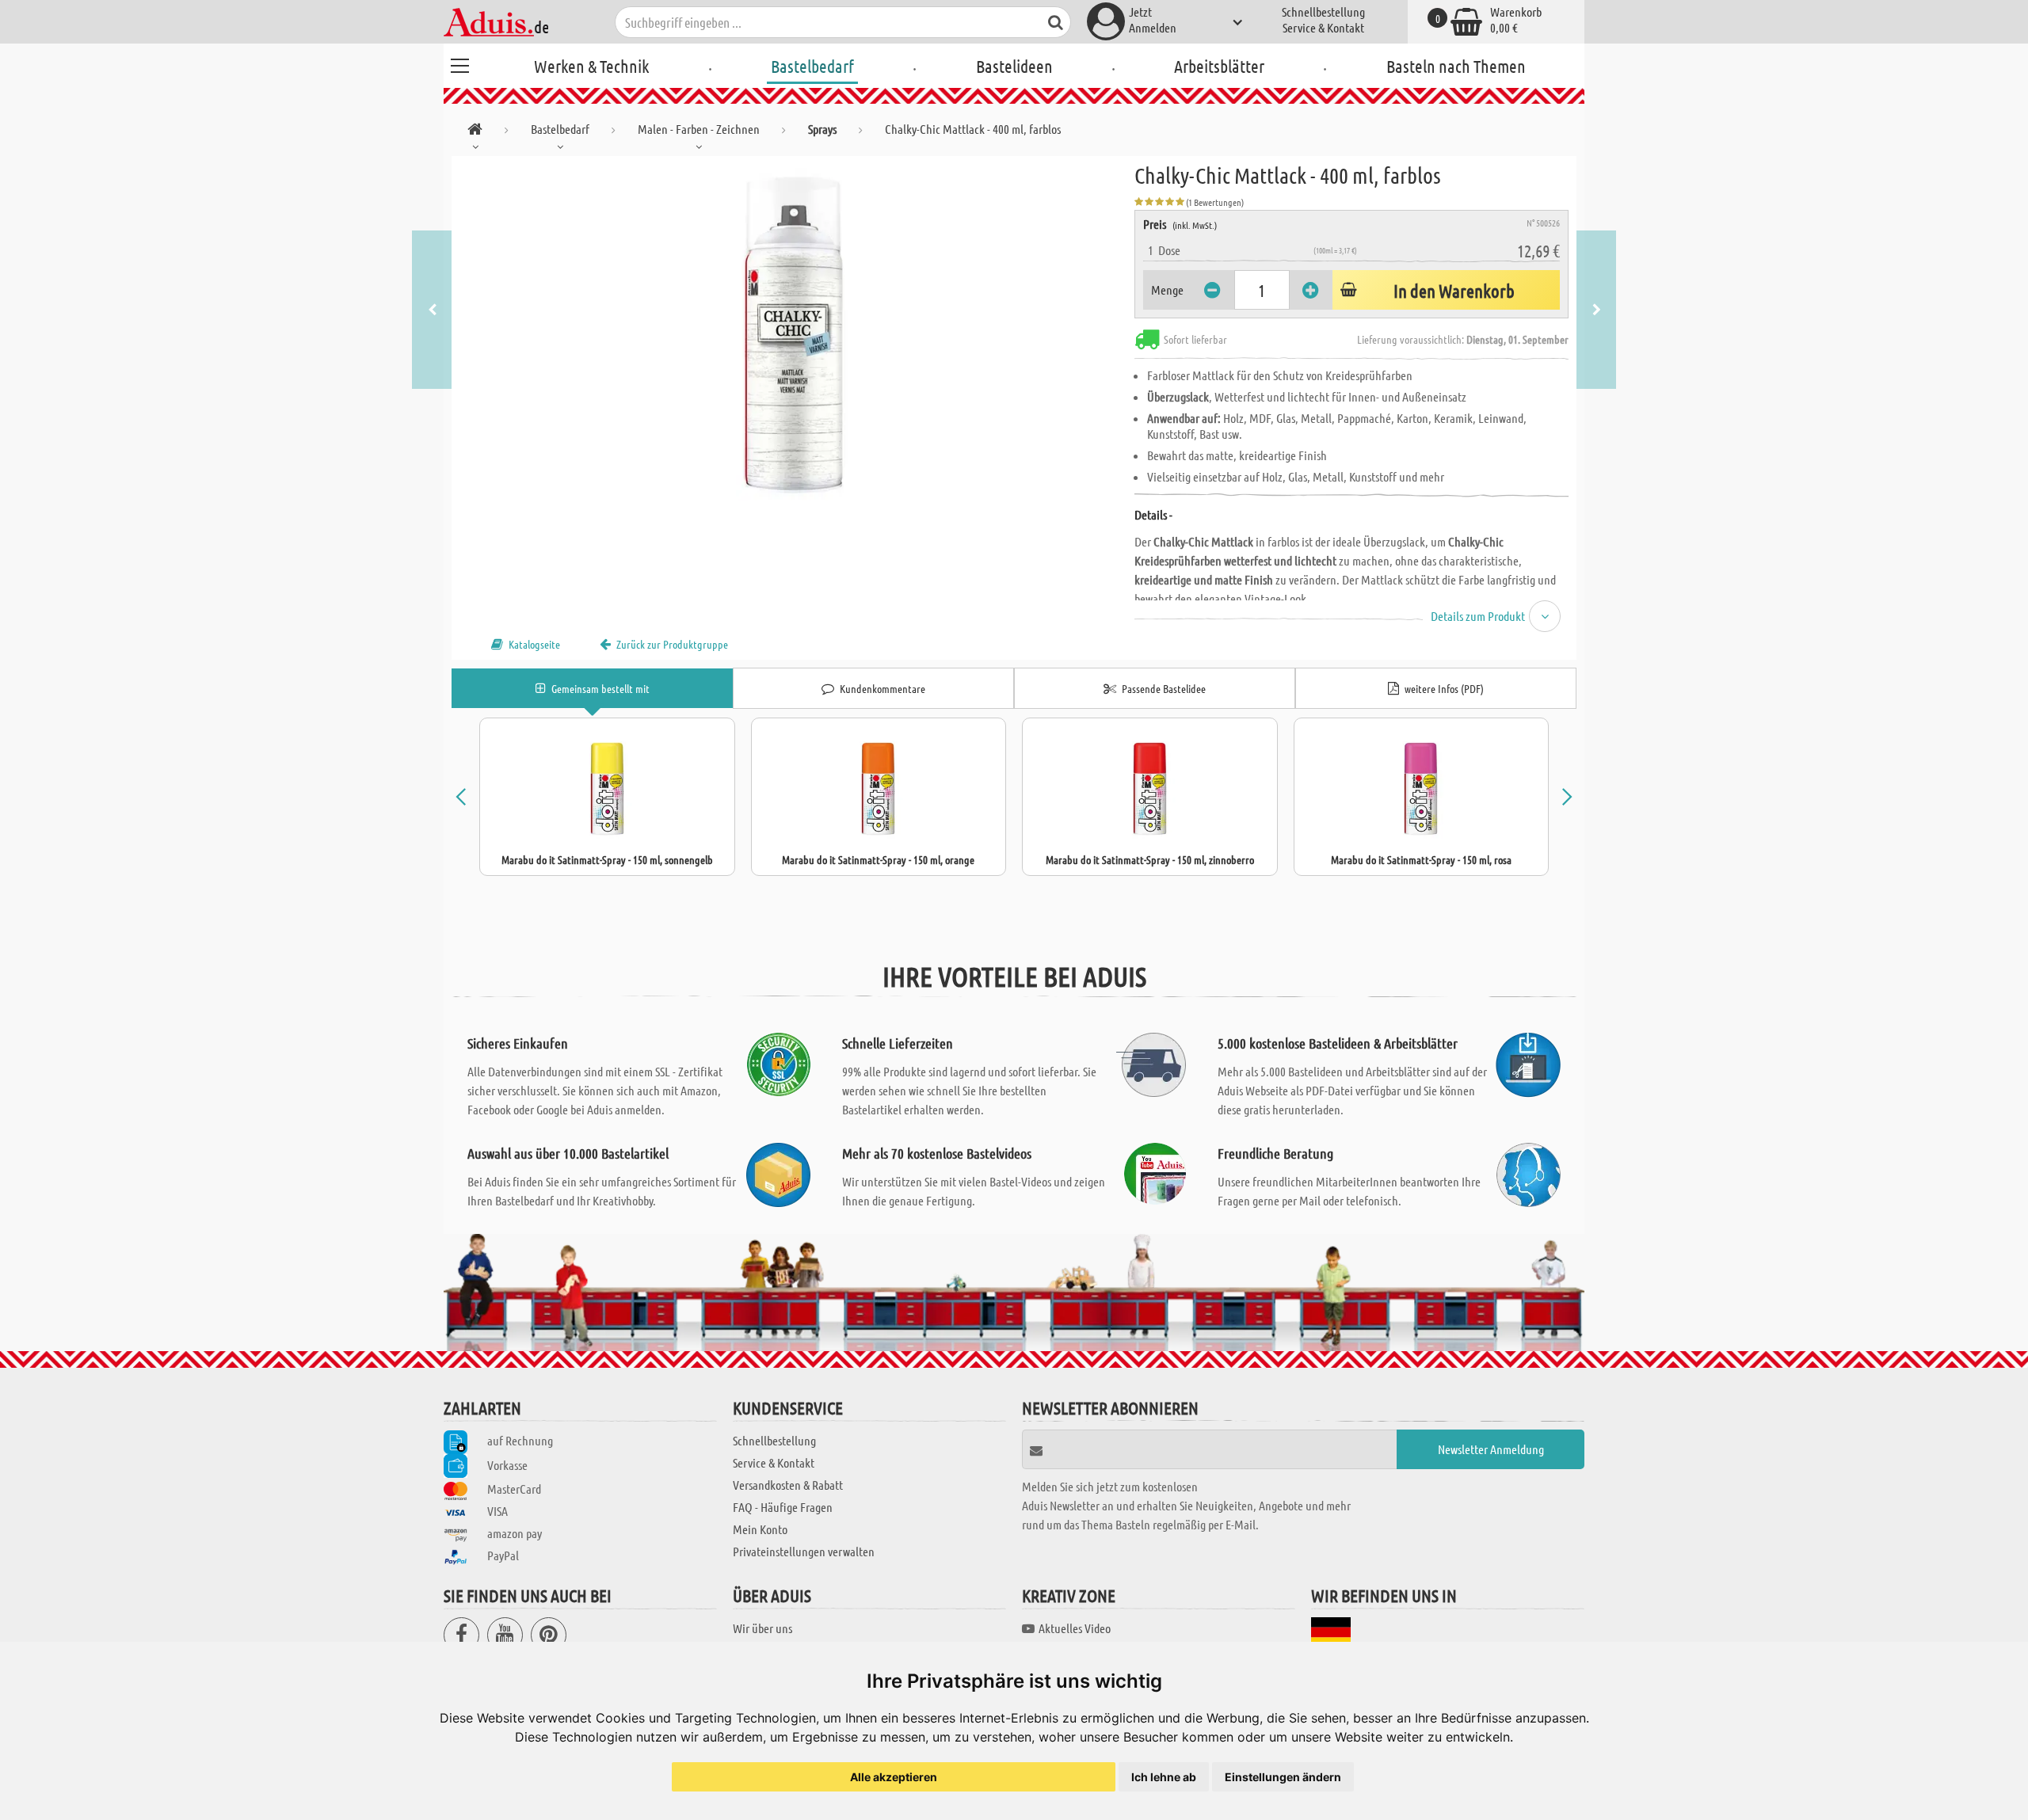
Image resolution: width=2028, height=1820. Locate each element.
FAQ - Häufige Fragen (783, 1507)
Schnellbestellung (1323, 11)
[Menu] (459, 63)
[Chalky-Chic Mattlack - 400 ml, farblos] (793, 334)
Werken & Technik (591, 66)
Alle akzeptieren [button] (894, 1777)
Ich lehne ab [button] (1164, 1777)
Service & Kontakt (1323, 27)
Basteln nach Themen (1456, 66)
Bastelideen (1014, 66)
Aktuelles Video (1075, 1628)
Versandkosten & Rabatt (788, 1485)
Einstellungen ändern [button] (1283, 1777)
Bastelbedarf (812, 66)
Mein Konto (760, 1529)
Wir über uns (762, 1628)
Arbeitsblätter (1219, 66)
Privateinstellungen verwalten (804, 1551)
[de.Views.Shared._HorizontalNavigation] (475, 132)
